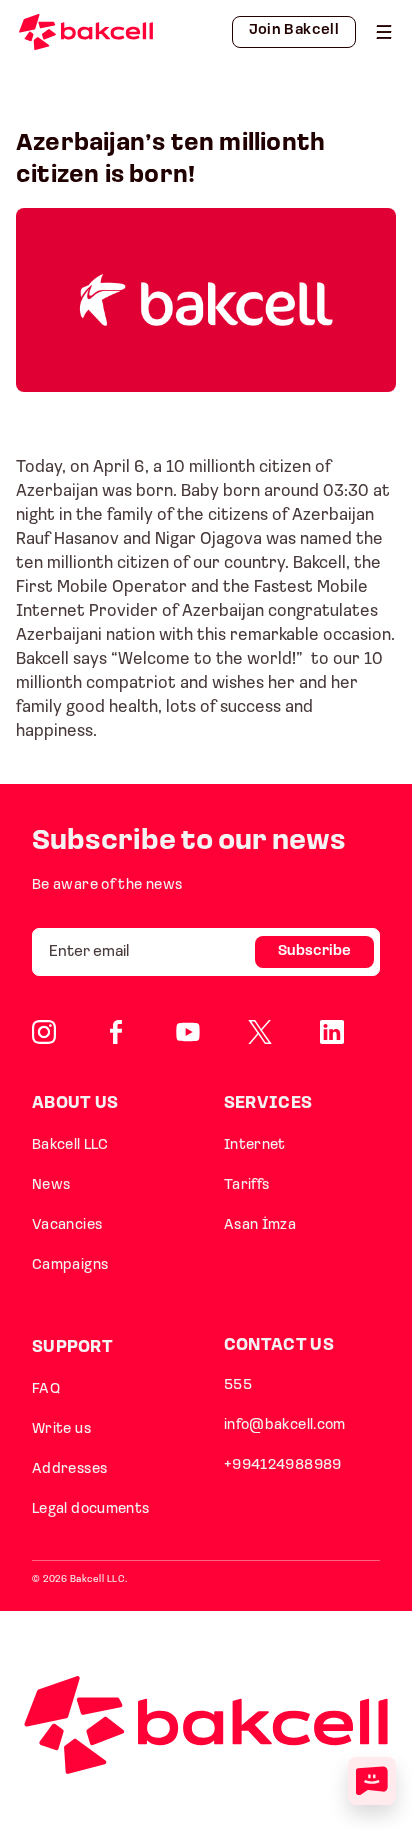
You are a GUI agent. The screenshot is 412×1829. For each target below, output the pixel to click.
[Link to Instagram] (44, 1032)
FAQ (46, 1389)
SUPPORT (72, 1347)
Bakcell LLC (70, 1145)
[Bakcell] (384, 32)
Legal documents (91, 1509)
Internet (255, 1145)
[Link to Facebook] (116, 1032)
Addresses (69, 1469)
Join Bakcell (294, 30)
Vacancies (67, 1225)
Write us (61, 1429)
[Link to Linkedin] (332, 1032)
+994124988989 (283, 1465)
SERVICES (268, 1103)
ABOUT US (75, 1103)
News (51, 1185)
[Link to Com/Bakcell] (260, 1032)
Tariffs (247, 1185)
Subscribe (314, 951)
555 (238, 1385)
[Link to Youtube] (188, 1032)
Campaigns (70, 1265)
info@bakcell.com (285, 1425)
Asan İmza (260, 1225)
